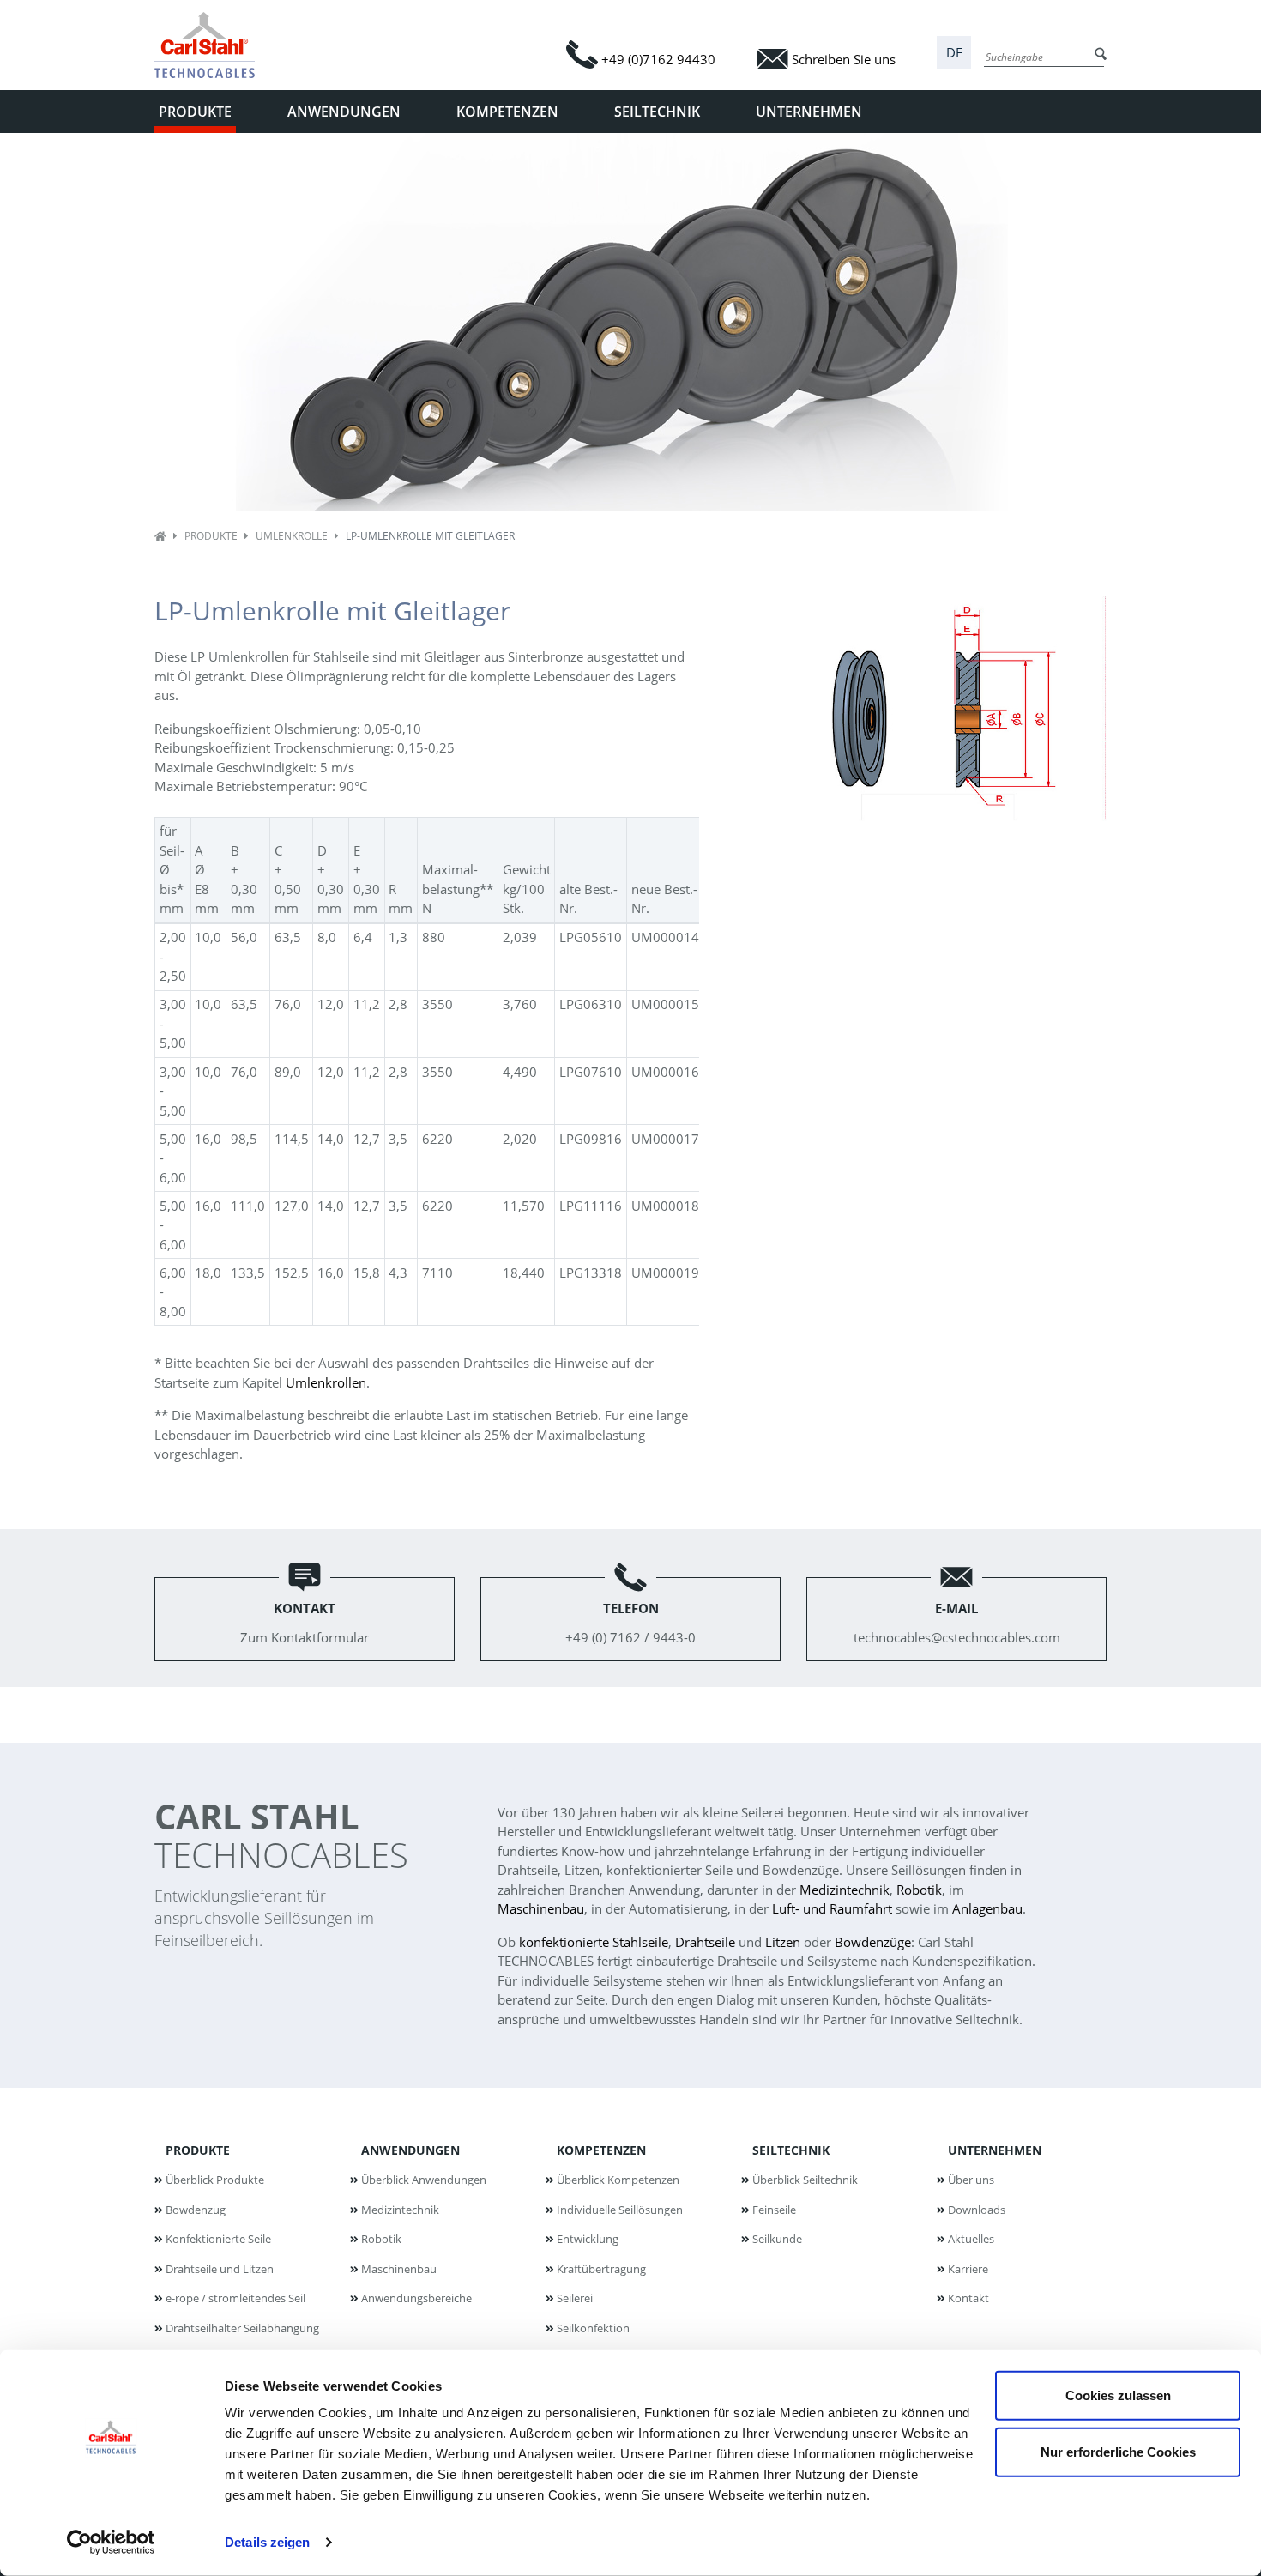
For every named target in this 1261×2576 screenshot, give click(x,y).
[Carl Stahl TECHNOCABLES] (211, 45)
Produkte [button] (195, 112)
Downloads (977, 2210)
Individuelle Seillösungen (620, 2210)
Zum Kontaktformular (305, 1623)
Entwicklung (588, 2239)
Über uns (971, 2180)
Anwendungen (410, 2150)
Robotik (919, 1890)
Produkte (211, 536)
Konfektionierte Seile (218, 2239)
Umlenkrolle (292, 536)
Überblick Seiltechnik (805, 2180)
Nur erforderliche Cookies (1118, 2451)
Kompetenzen (601, 2150)
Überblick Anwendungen (424, 2180)
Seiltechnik (791, 2150)
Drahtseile (705, 1942)
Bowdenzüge (873, 1942)
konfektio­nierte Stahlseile (594, 1942)
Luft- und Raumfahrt (832, 1908)
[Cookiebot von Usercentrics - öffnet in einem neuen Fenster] (111, 2543)
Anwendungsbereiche (416, 2298)
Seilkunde (777, 2239)
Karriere (968, 2269)
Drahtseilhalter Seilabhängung (242, 2328)
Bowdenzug (196, 2210)
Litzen (783, 1942)
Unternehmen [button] (809, 112)
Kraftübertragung (601, 2269)
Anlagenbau (987, 1908)
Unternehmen (995, 2150)
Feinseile (774, 2210)
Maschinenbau (541, 1908)
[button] (954, 53)
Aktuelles (971, 2239)
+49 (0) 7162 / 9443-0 (630, 1623)
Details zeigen (267, 2542)
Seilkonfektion (593, 2328)
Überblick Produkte (215, 2180)
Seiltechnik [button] (657, 112)
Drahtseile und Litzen (220, 2269)
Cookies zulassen (1118, 2395)
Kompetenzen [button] (507, 112)
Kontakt (968, 2298)
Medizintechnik (845, 1890)
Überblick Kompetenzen (618, 2180)
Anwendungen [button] (344, 112)
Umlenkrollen (326, 1382)
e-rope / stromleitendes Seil (235, 2298)
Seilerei (575, 2298)
